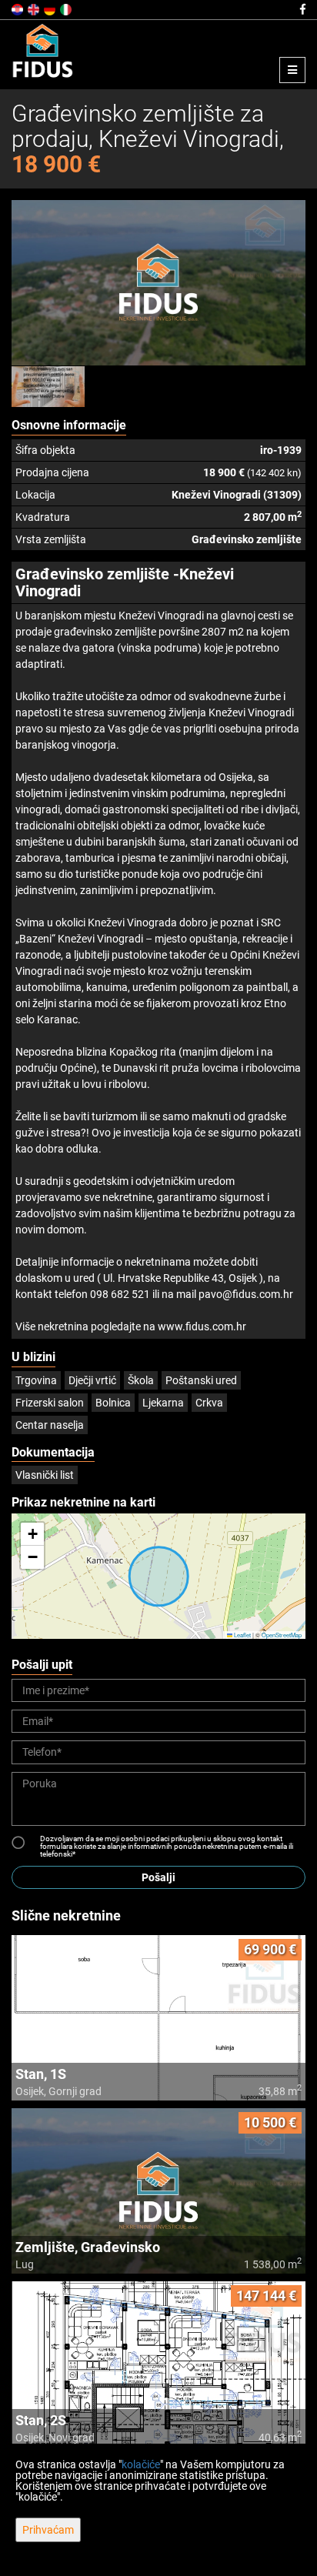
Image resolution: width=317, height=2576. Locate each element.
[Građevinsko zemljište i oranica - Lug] (158, 2191)
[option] (48, 386)
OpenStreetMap (282, 1635)
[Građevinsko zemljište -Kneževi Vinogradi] (158, 283)
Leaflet (242, 1635)
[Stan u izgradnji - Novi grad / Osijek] (158, 2364)
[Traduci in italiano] (67, 8)
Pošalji (158, 1877)
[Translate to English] (35, 8)
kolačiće (141, 2464)
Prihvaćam (48, 2530)
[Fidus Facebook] (302, 9)
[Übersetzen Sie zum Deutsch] (51, 8)
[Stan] (158, 2018)
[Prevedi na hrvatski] (18, 8)
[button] (32, 1534)
